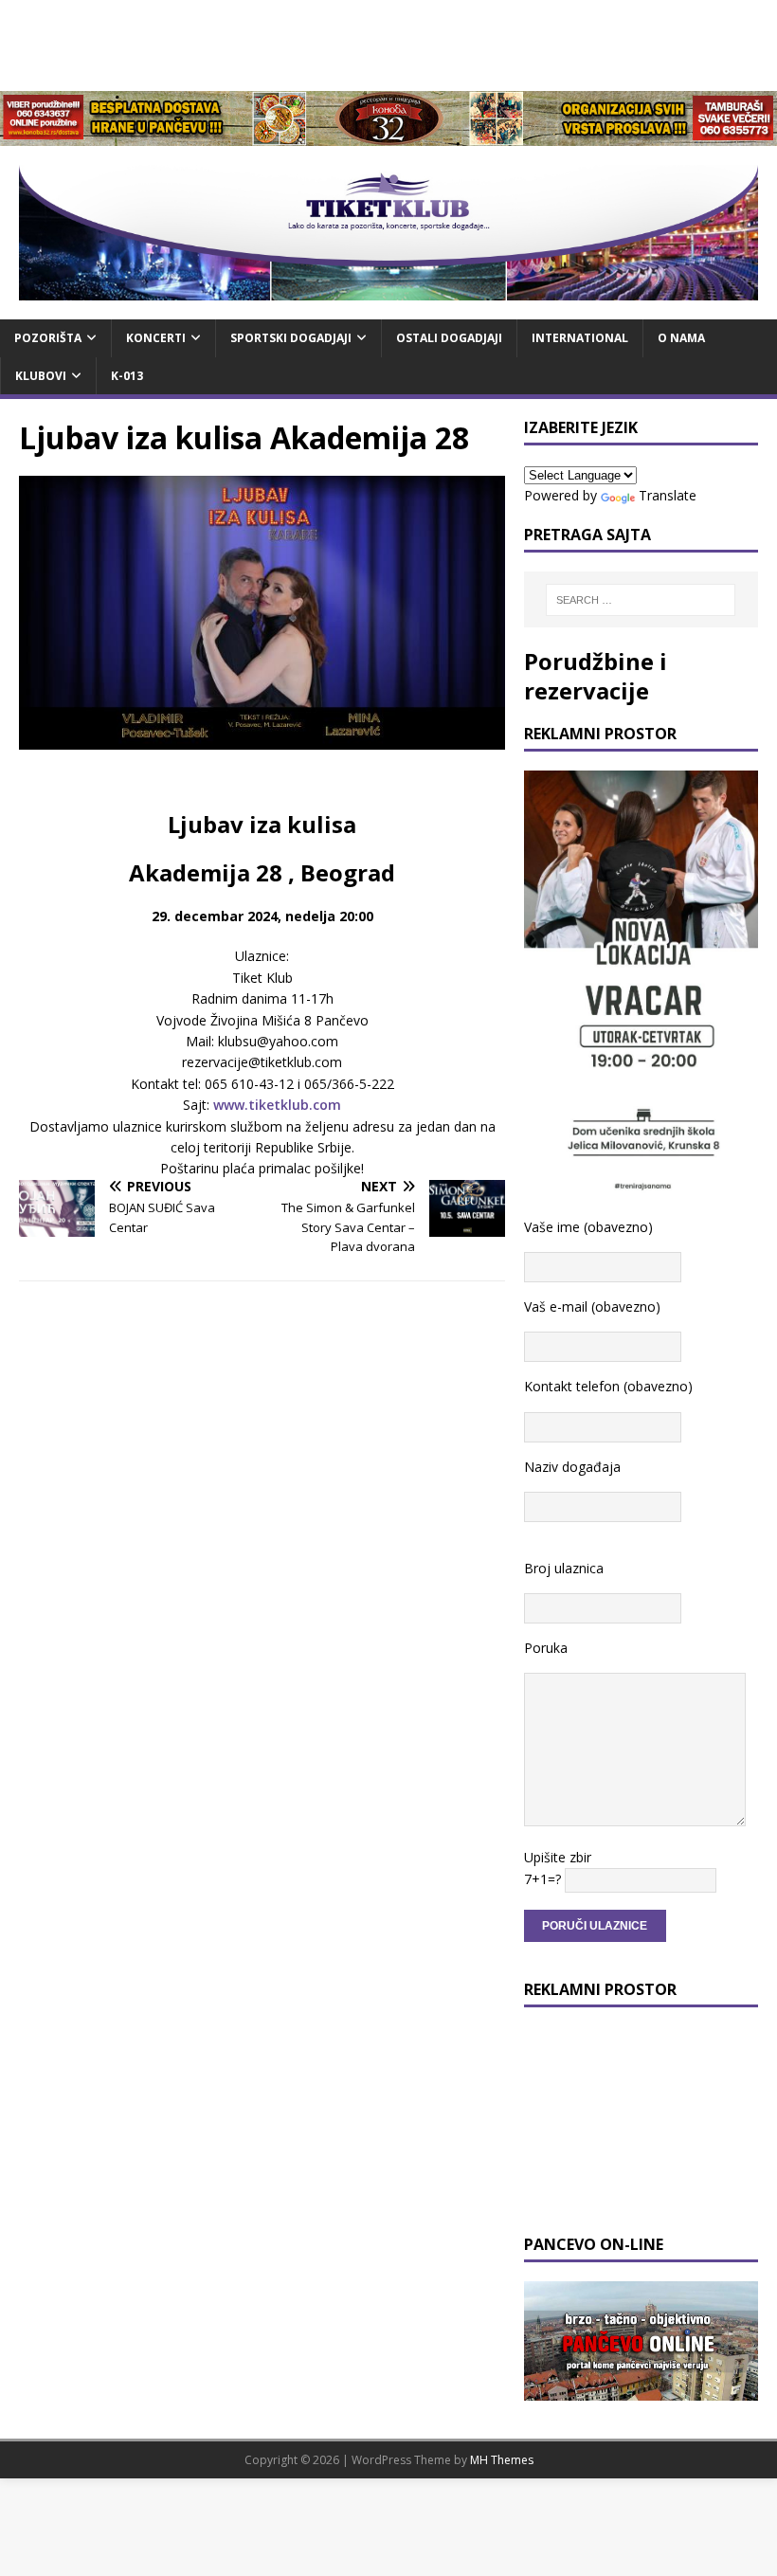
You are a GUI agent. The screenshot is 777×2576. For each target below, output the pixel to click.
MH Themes (502, 2460)
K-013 (127, 376)
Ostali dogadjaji (449, 338)
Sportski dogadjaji (291, 338)
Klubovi (41, 376)
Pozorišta (48, 338)
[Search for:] (641, 600)
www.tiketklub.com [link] (277, 1105)
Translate (668, 495)
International (580, 338)
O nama (681, 338)
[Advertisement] (388, 43)
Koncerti (156, 338)
